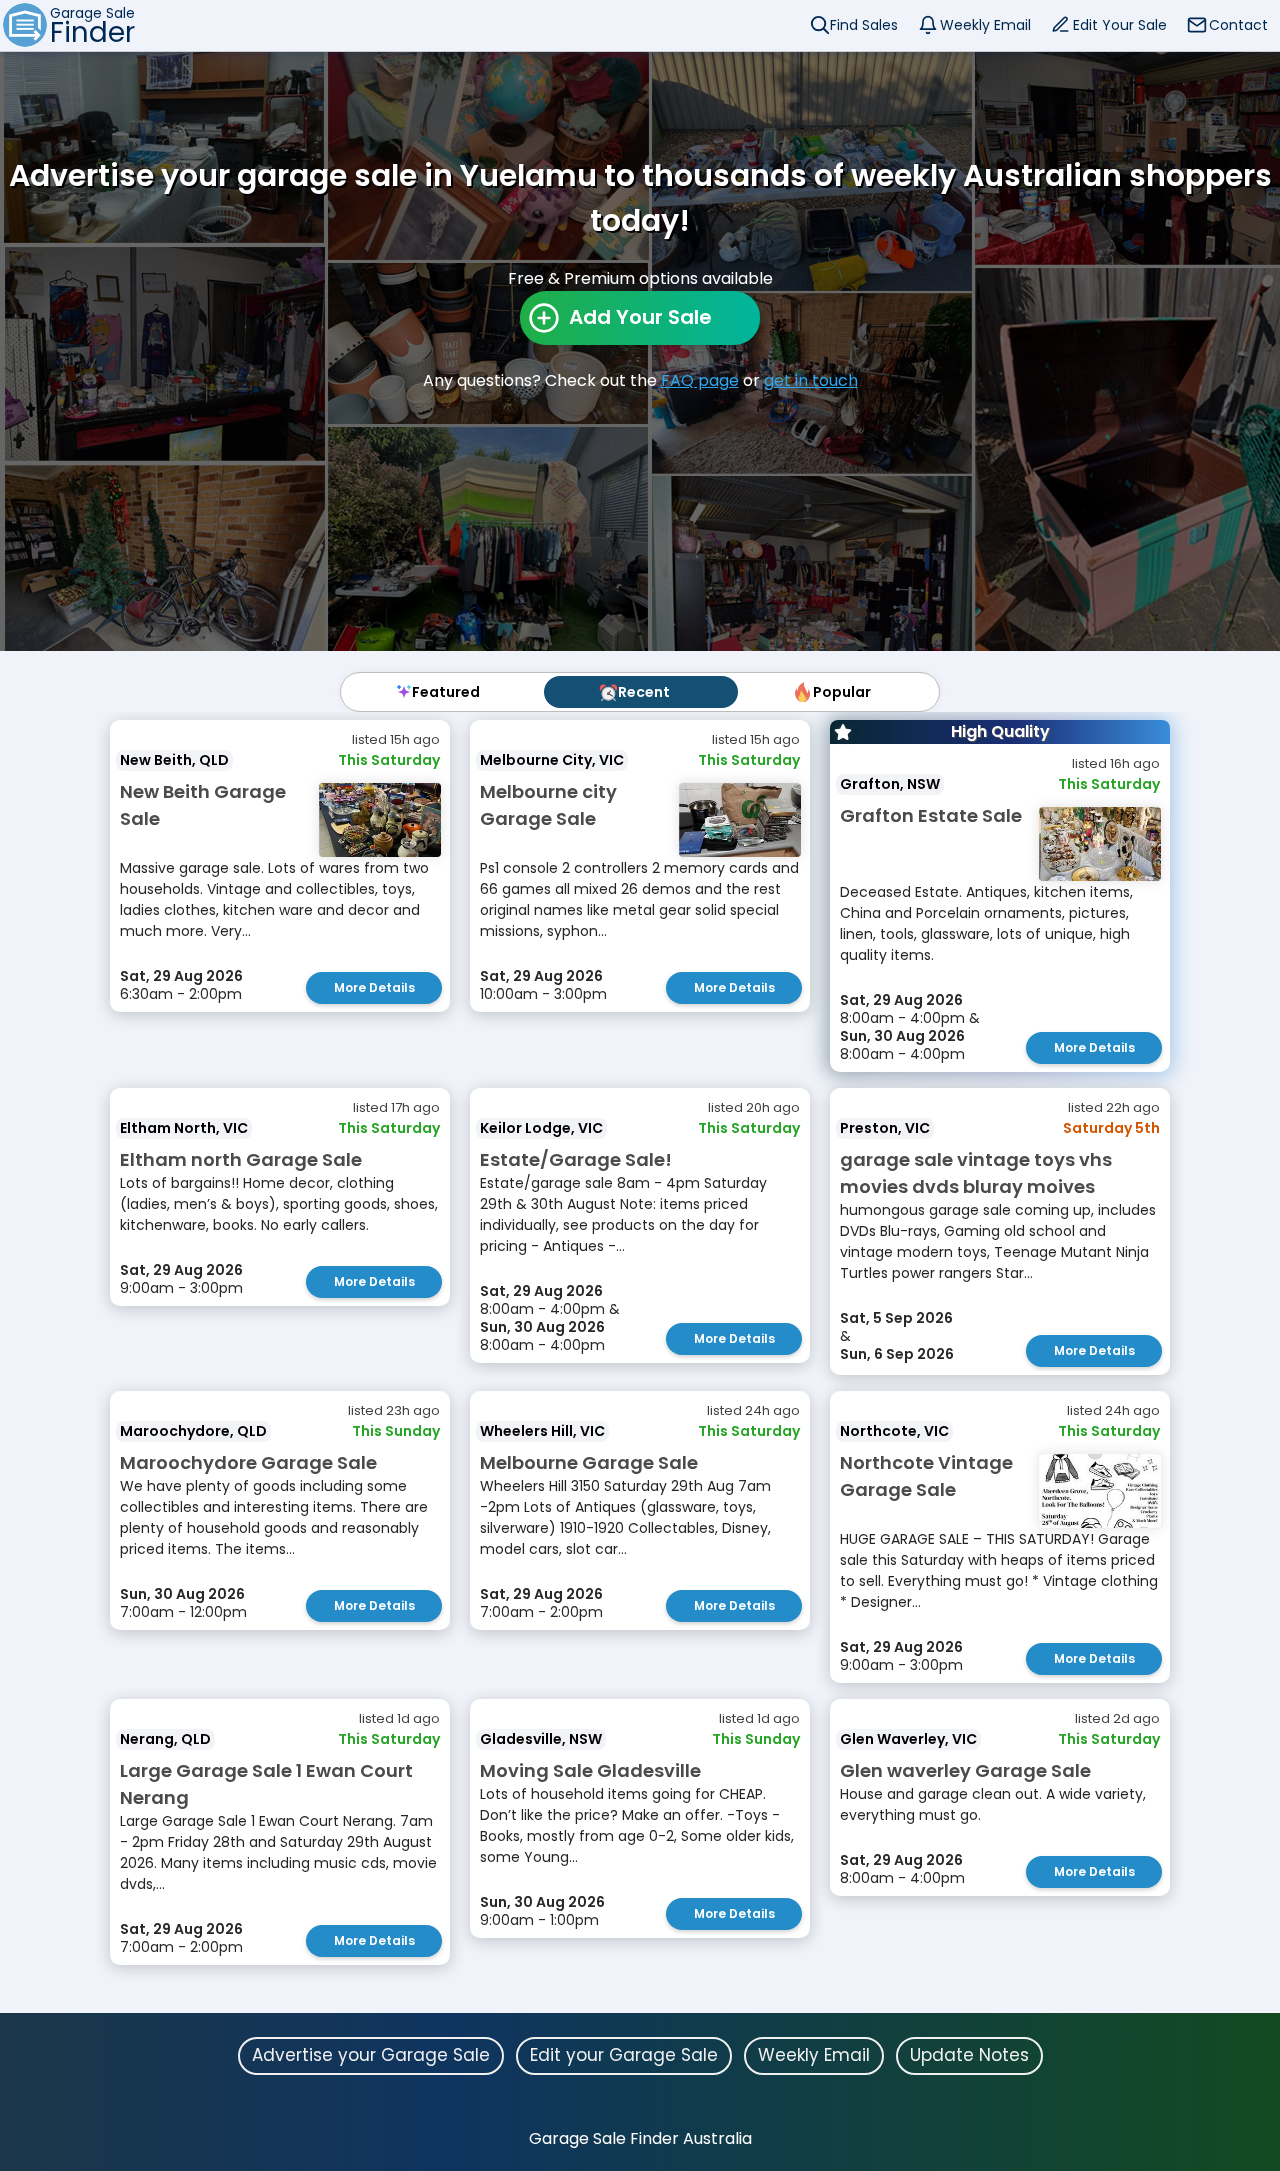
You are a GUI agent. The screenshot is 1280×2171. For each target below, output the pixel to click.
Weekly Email (985, 25)
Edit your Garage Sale (624, 2055)
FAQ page (700, 380)
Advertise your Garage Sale (371, 2055)
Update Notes (969, 2055)
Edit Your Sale (1120, 25)
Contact (1238, 25)
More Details (374, 987)
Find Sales (864, 25)
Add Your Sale (640, 317)
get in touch (811, 380)
